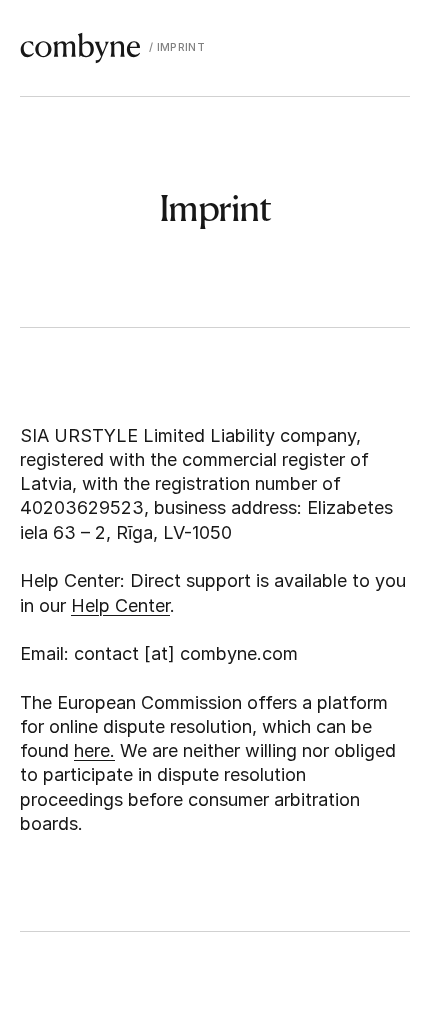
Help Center (120, 605)
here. (94, 750)
